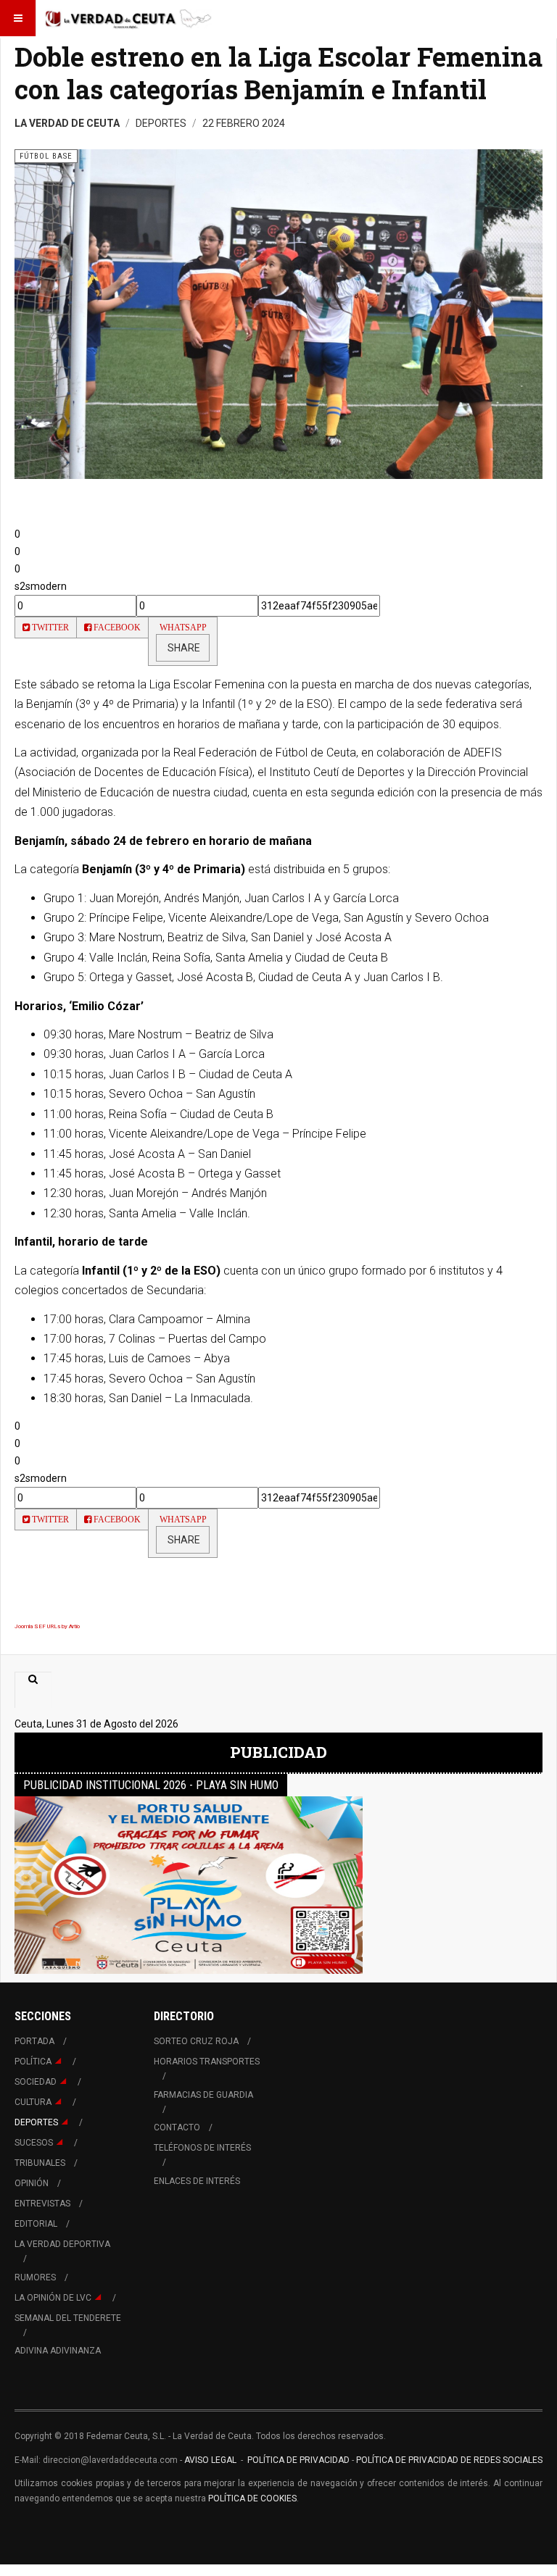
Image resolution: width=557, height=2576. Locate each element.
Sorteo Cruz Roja (196, 2041)
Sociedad (36, 2082)
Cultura (33, 2102)
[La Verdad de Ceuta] (128, 18)
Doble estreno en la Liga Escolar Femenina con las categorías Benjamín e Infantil (278, 73)
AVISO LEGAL (209, 2460)
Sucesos (34, 2143)
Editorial (36, 2224)
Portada (34, 2041)
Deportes (36, 2122)
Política (33, 2062)
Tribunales (40, 2163)
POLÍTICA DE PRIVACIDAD (300, 2460)
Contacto (177, 2127)
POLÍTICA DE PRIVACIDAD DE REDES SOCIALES (449, 2460)
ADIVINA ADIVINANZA (58, 2351)
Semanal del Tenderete (68, 2318)
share (183, 648)
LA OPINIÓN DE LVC (53, 2298)
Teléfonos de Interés (202, 2148)
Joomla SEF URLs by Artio (47, 1626)
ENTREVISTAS (42, 2204)
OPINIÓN (32, 2183)
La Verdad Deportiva (62, 2244)
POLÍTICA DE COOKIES (252, 2498)
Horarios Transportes (207, 2062)
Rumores (35, 2277)
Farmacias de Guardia (203, 2095)
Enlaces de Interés (197, 2181)
